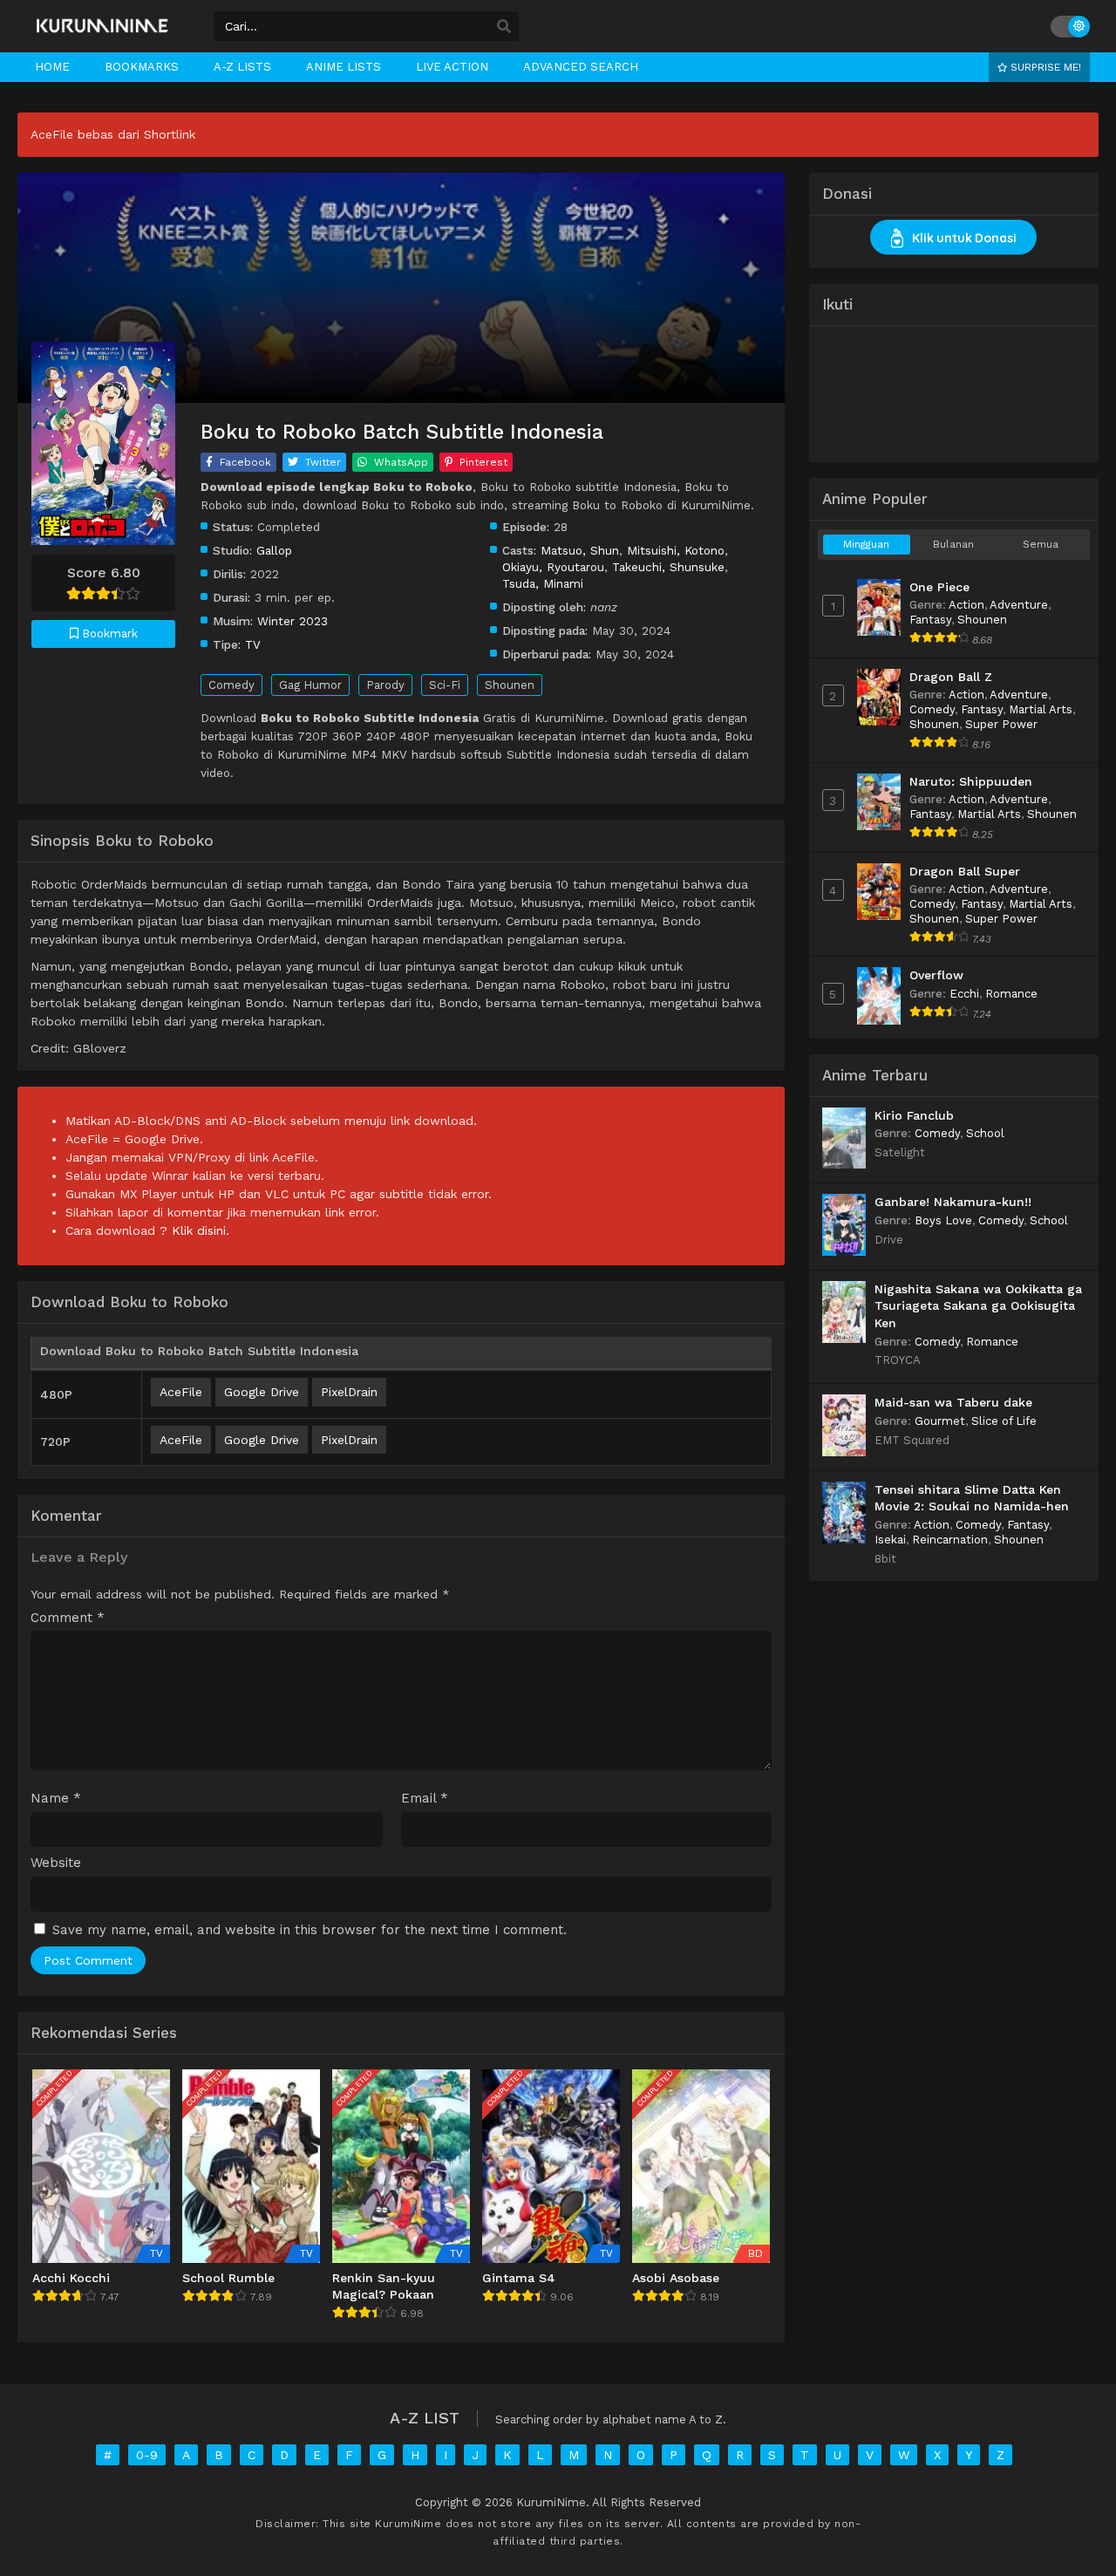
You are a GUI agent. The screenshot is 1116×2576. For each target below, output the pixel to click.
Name (56, 1799)
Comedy (231, 685)
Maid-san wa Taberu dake (953, 1402)
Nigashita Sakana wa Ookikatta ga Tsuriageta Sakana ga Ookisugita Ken (978, 1306)
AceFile (181, 1392)
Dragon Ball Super (965, 871)
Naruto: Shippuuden (971, 781)
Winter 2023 (293, 621)
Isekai (890, 1540)
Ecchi (964, 994)
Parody (385, 685)
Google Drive (262, 1392)
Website (56, 1863)
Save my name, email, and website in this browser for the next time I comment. (310, 1930)
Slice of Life (1004, 1421)
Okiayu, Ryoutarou (553, 567)
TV (253, 644)
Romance (1011, 994)
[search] (504, 27)
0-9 (147, 2455)
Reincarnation (950, 1540)
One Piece (939, 587)
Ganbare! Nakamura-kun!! (953, 1202)
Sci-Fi (445, 685)
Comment (68, 1618)
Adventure (1019, 605)
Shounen (510, 685)
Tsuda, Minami (543, 583)
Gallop (274, 550)
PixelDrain (349, 1392)
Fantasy (930, 620)
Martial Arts (1041, 709)
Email (425, 1799)
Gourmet (940, 1421)
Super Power (1001, 724)
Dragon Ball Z (951, 677)
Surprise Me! (1044, 67)
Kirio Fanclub (914, 1115)
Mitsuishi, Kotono (676, 550)
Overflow (936, 975)
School (985, 1133)
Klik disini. (201, 1230)
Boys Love (943, 1220)
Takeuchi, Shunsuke (668, 567)
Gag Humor (310, 685)
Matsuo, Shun (580, 550)
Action (966, 605)
